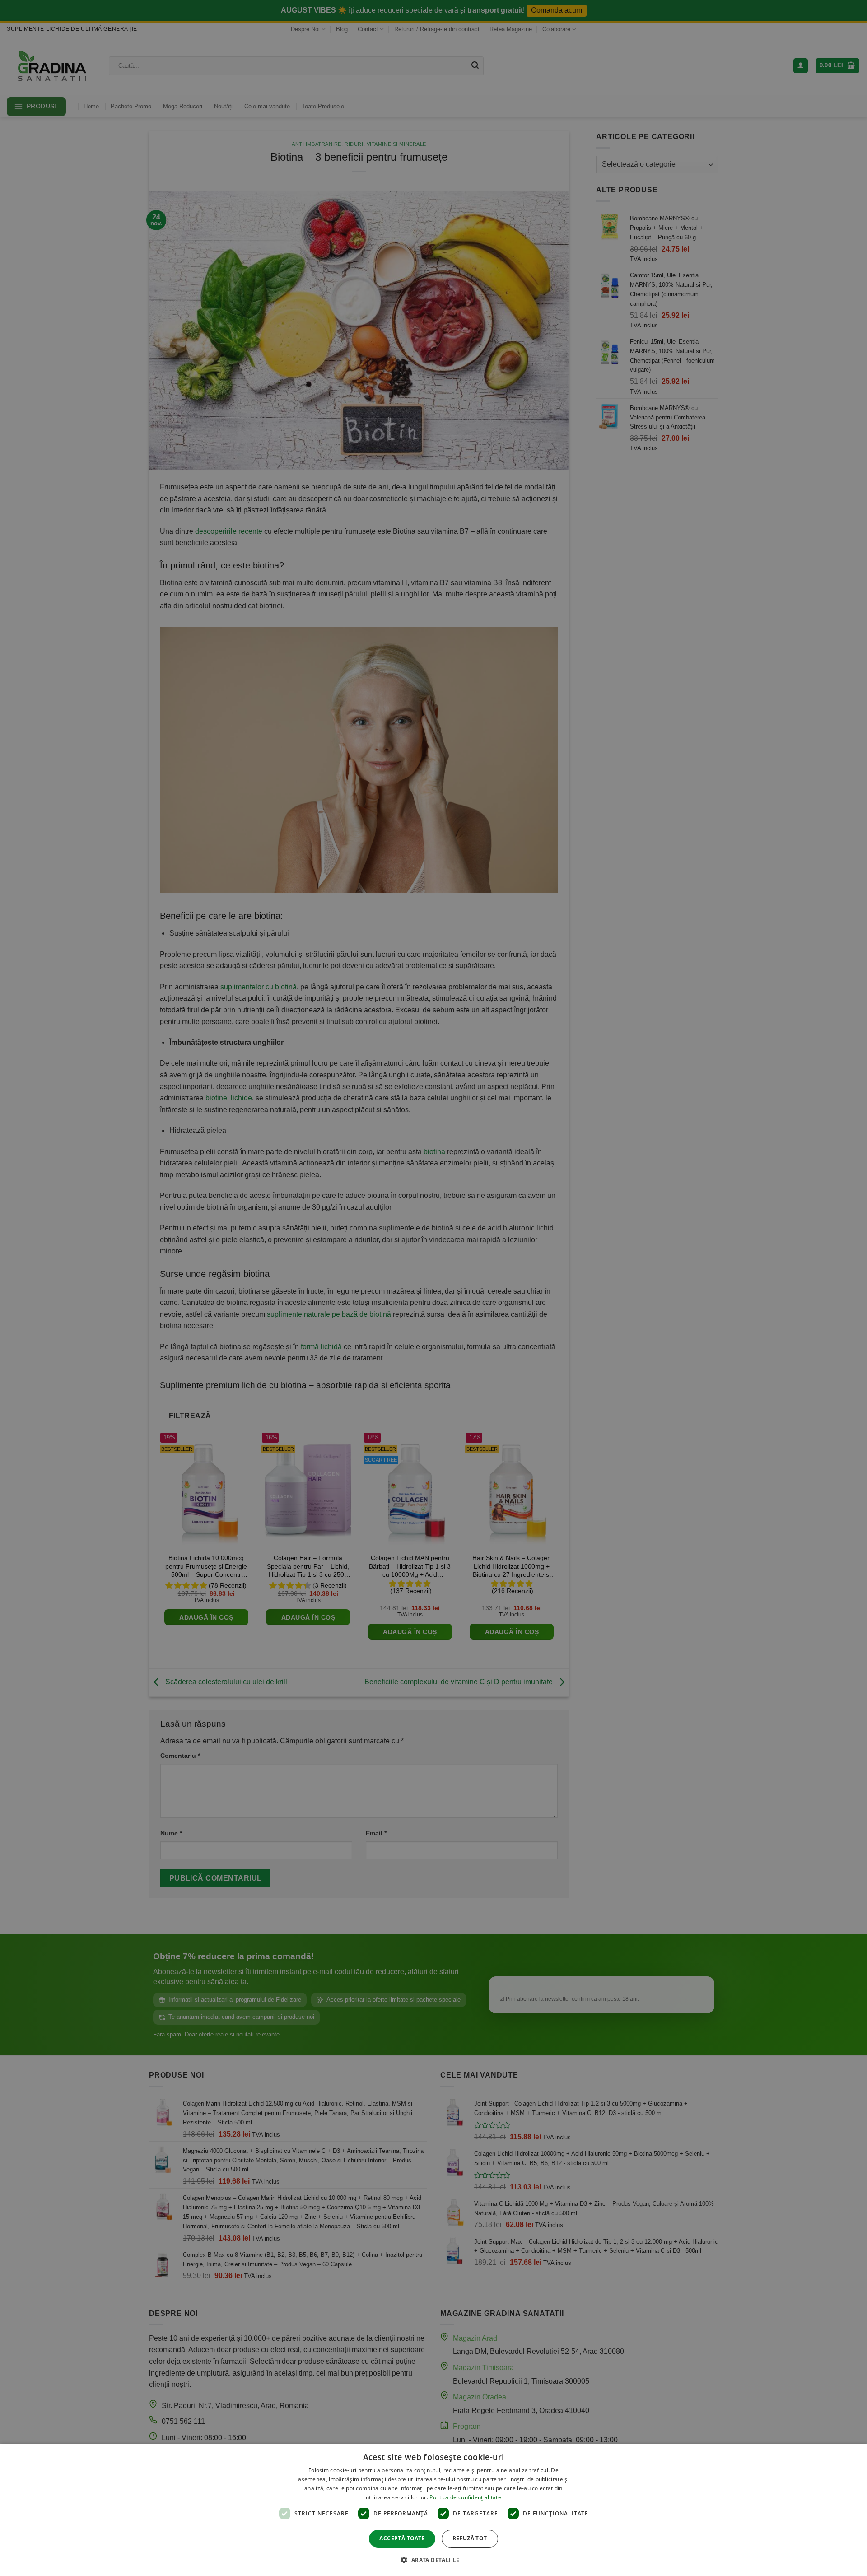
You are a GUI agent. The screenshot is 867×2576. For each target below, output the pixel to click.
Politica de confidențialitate (465, 2497)
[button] (433, 2560)
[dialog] (433, 2510)
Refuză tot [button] (470, 2538)
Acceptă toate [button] (402, 2538)
